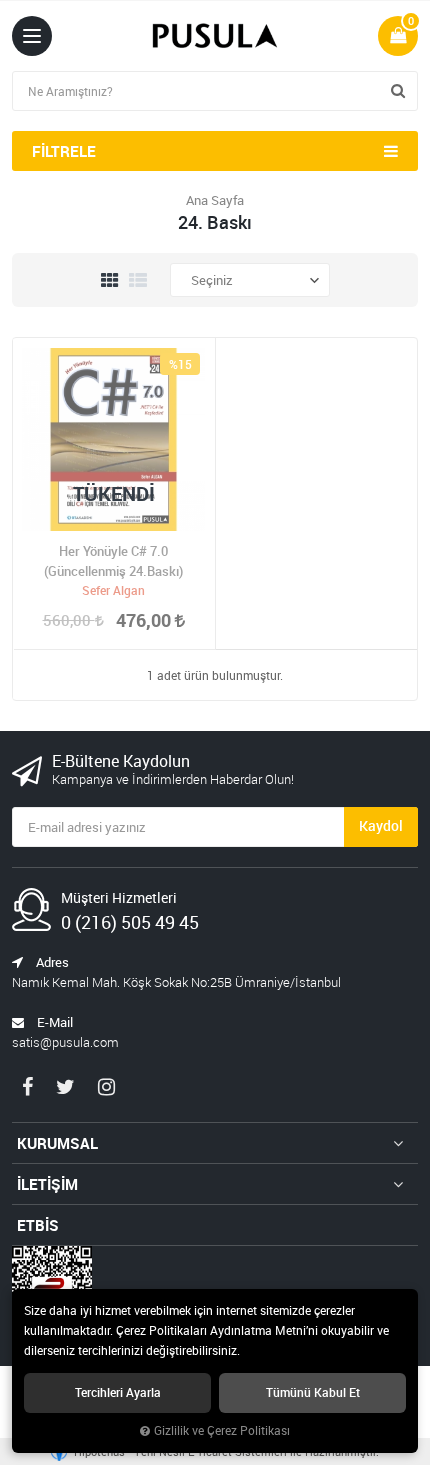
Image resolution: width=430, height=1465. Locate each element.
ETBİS (38, 1225)
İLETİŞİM (47, 1184)
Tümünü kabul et (313, 1392)
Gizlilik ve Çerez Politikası (222, 1430)
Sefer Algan (113, 590)
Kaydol (381, 825)
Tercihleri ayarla (118, 1392)
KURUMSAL (57, 1143)
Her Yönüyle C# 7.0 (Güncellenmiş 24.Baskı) (113, 561)
